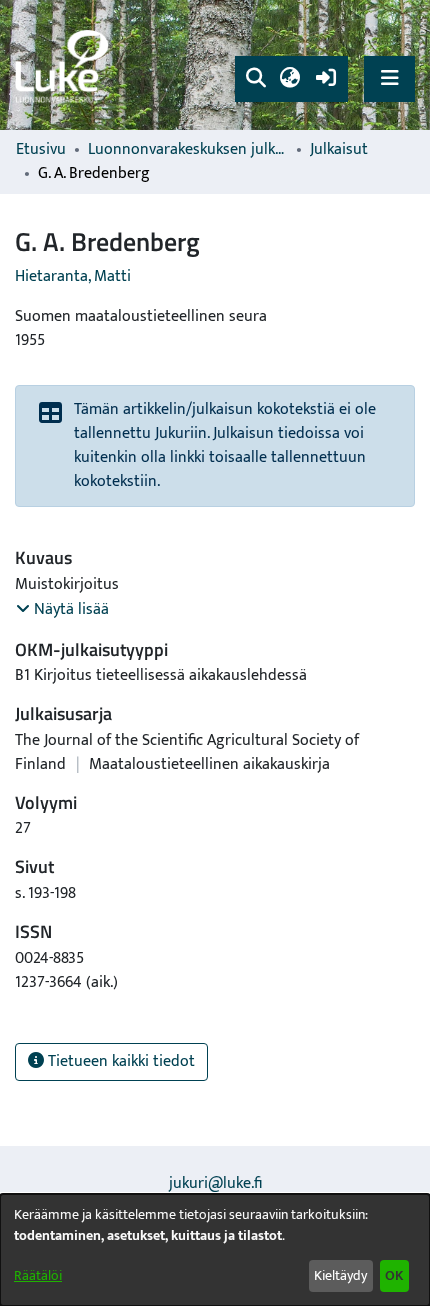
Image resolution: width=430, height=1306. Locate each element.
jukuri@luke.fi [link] (215, 1183)
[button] (255, 79)
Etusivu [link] (41, 150)
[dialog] (215, 1250)
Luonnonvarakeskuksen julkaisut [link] (188, 150)
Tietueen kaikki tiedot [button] (119, 1061)
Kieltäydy (340, 1275)
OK (394, 1275)
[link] (65, 65)
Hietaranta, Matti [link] (73, 276)
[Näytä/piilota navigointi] (389, 78)
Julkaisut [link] (339, 150)
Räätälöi (38, 1275)
